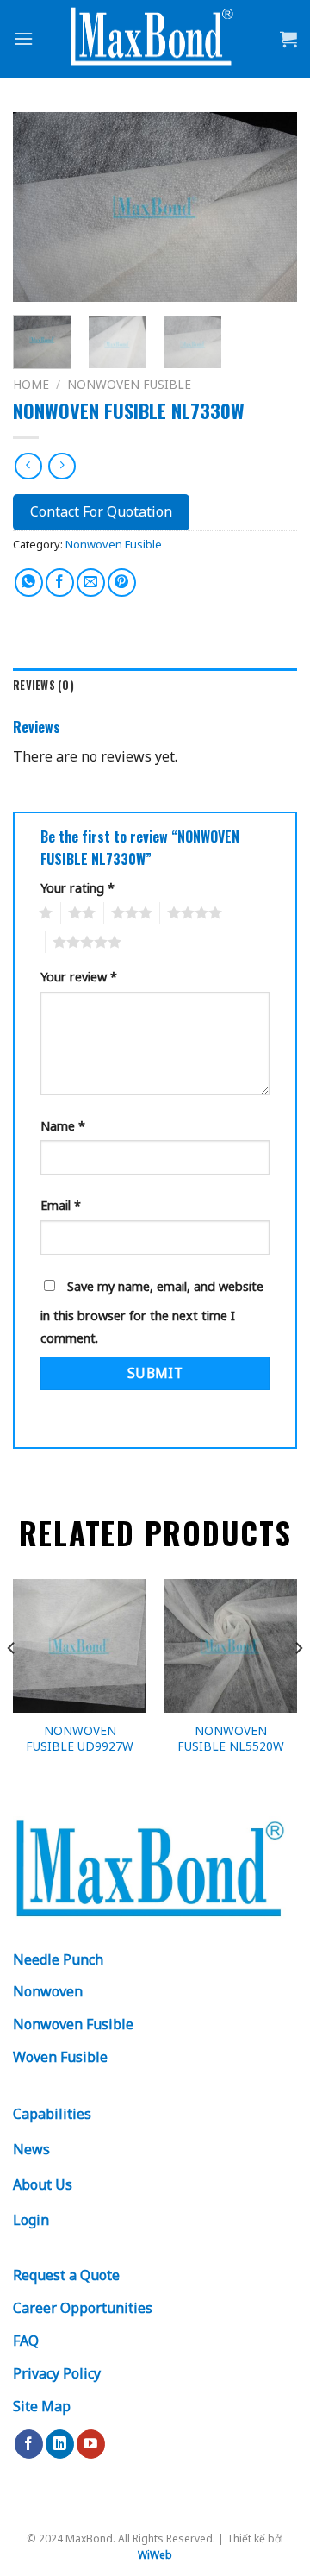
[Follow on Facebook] (29, 2444)
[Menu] (23, 38)
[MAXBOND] (155, 39)
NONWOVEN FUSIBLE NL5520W (231, 1738)
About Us (43, 2184)
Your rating (77, 888)
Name (63, 1126)
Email (61, 1205)
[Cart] (288, 39)
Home (31, 384)
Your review (79, 977)
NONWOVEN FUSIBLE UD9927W (80, 1738)
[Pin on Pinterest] (122, 583)
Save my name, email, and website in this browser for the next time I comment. (152, 1312)
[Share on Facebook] (60, 583)
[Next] (270, 207)
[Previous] (40, 207)
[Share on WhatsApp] (29, 583)
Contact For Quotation (101, 511)
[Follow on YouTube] (91, 2444)
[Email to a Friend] (91, 583)
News (31, 2149)
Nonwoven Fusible (129, 384)
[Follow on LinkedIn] (60, 2444)
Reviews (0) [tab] (43, 685)
